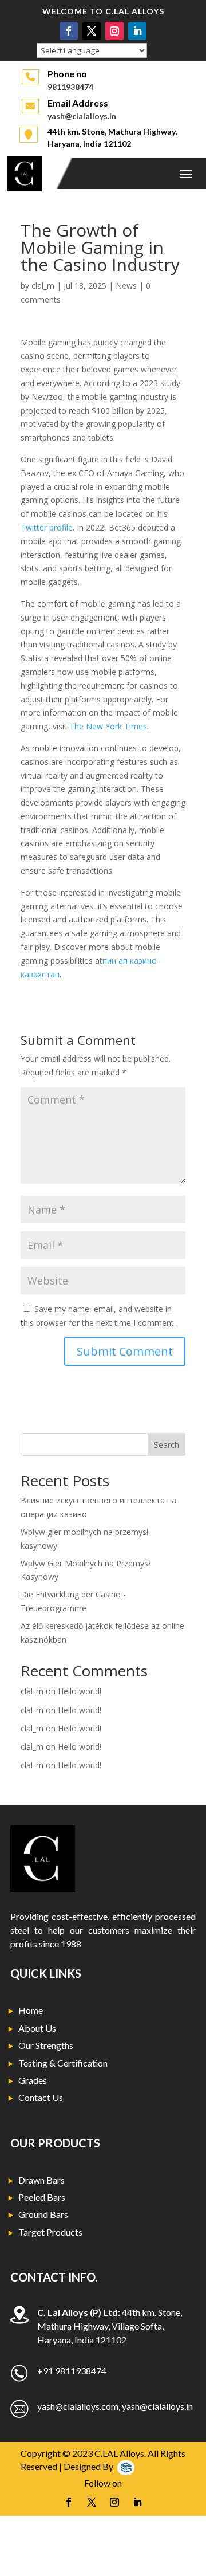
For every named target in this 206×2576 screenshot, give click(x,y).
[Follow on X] (92, 31)
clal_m (43, 286)
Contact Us (41, 2097)
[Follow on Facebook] (69, 31)
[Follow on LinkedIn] (137, 31)
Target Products (50, 2232)
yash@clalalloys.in (82, 116)
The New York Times (108, 726)
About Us (37, 2028)
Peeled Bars (42, 2197)
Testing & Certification (63, 2063)
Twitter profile (47, 527)
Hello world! (80, 1691)
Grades (33, 2080)
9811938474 (70, 87)
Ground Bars (43, 2214)
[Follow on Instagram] (114, 31)
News (126, 286)
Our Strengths (46, 2045)
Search (167, 1445)
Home (31, 2010)
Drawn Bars (41, 2180)
